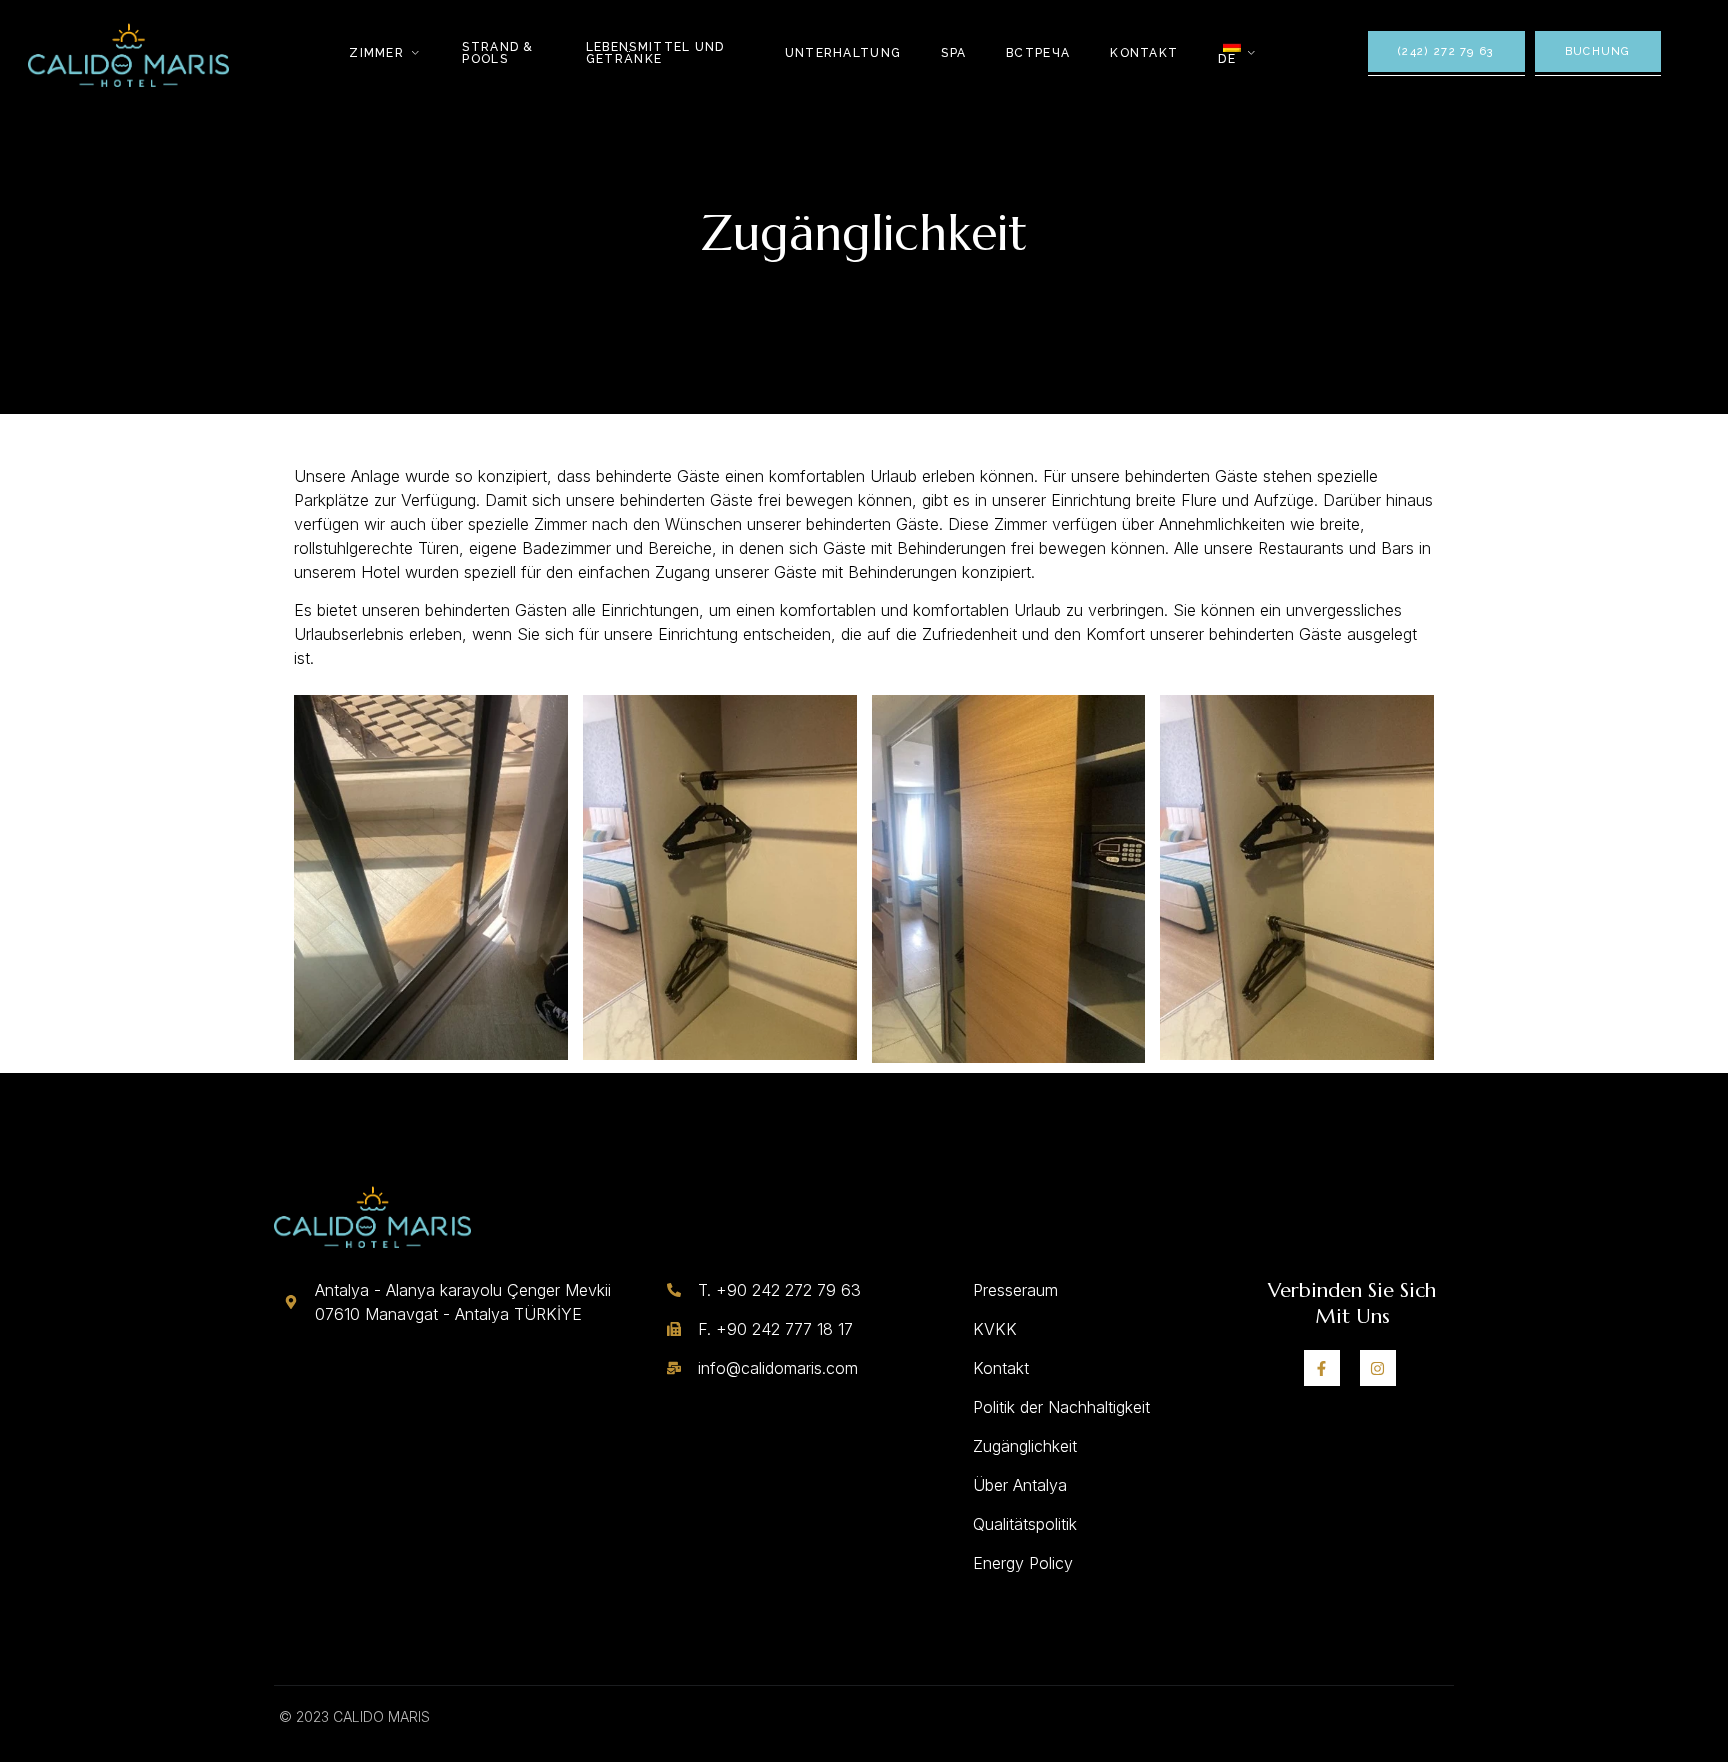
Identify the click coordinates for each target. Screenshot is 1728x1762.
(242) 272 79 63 (1446, 51)
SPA (953, 53)
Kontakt (1144, 53)
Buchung (1598, 51)
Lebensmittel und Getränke (655, 53)
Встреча (1038, 53)
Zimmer (376, 53)
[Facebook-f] (1322, 1368)
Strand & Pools (497, 53)
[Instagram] (1378, 1368)
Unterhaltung (843, 53)
